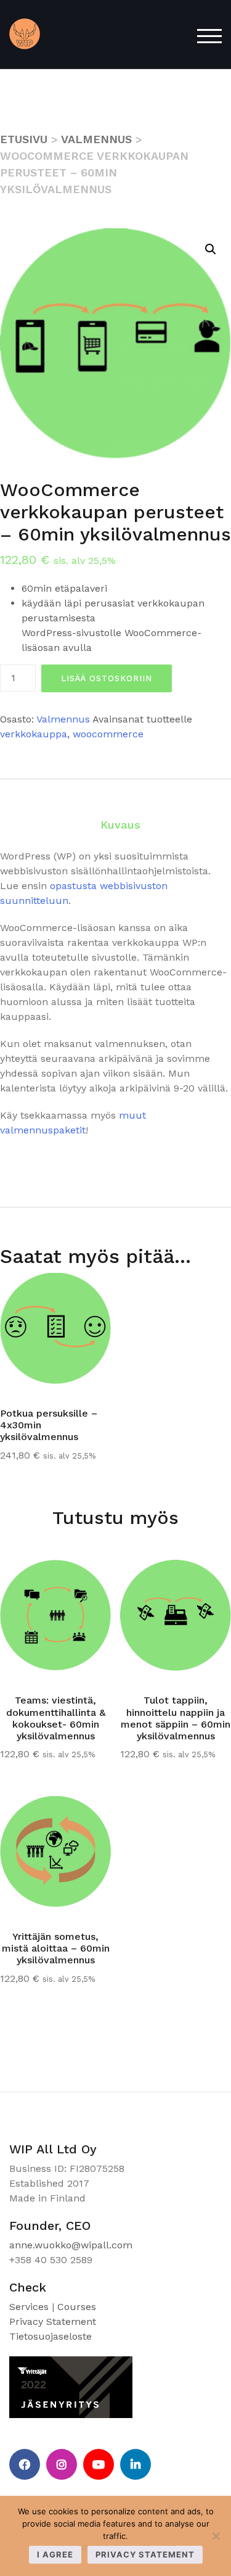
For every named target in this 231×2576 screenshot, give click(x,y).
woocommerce (108, 734)
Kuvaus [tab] (120, 825)
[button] (211, 249)
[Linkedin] (136, 2464)
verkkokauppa (34, 734)
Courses (77, 2307)
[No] (216, 2536)
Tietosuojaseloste (51, 2336)
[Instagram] (62, 2464)
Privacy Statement (53, 2321)
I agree (55, 2554)
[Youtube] (99, 2464)
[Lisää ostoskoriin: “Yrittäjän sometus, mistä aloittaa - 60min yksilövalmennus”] (83, 1815)
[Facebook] (25, 2464)
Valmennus (96, 139)
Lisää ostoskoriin (107, 678)
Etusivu (24, 139)
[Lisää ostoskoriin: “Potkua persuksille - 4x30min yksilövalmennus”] (83, 1291)
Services (29, 2307)
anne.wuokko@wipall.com (71, 2245)
